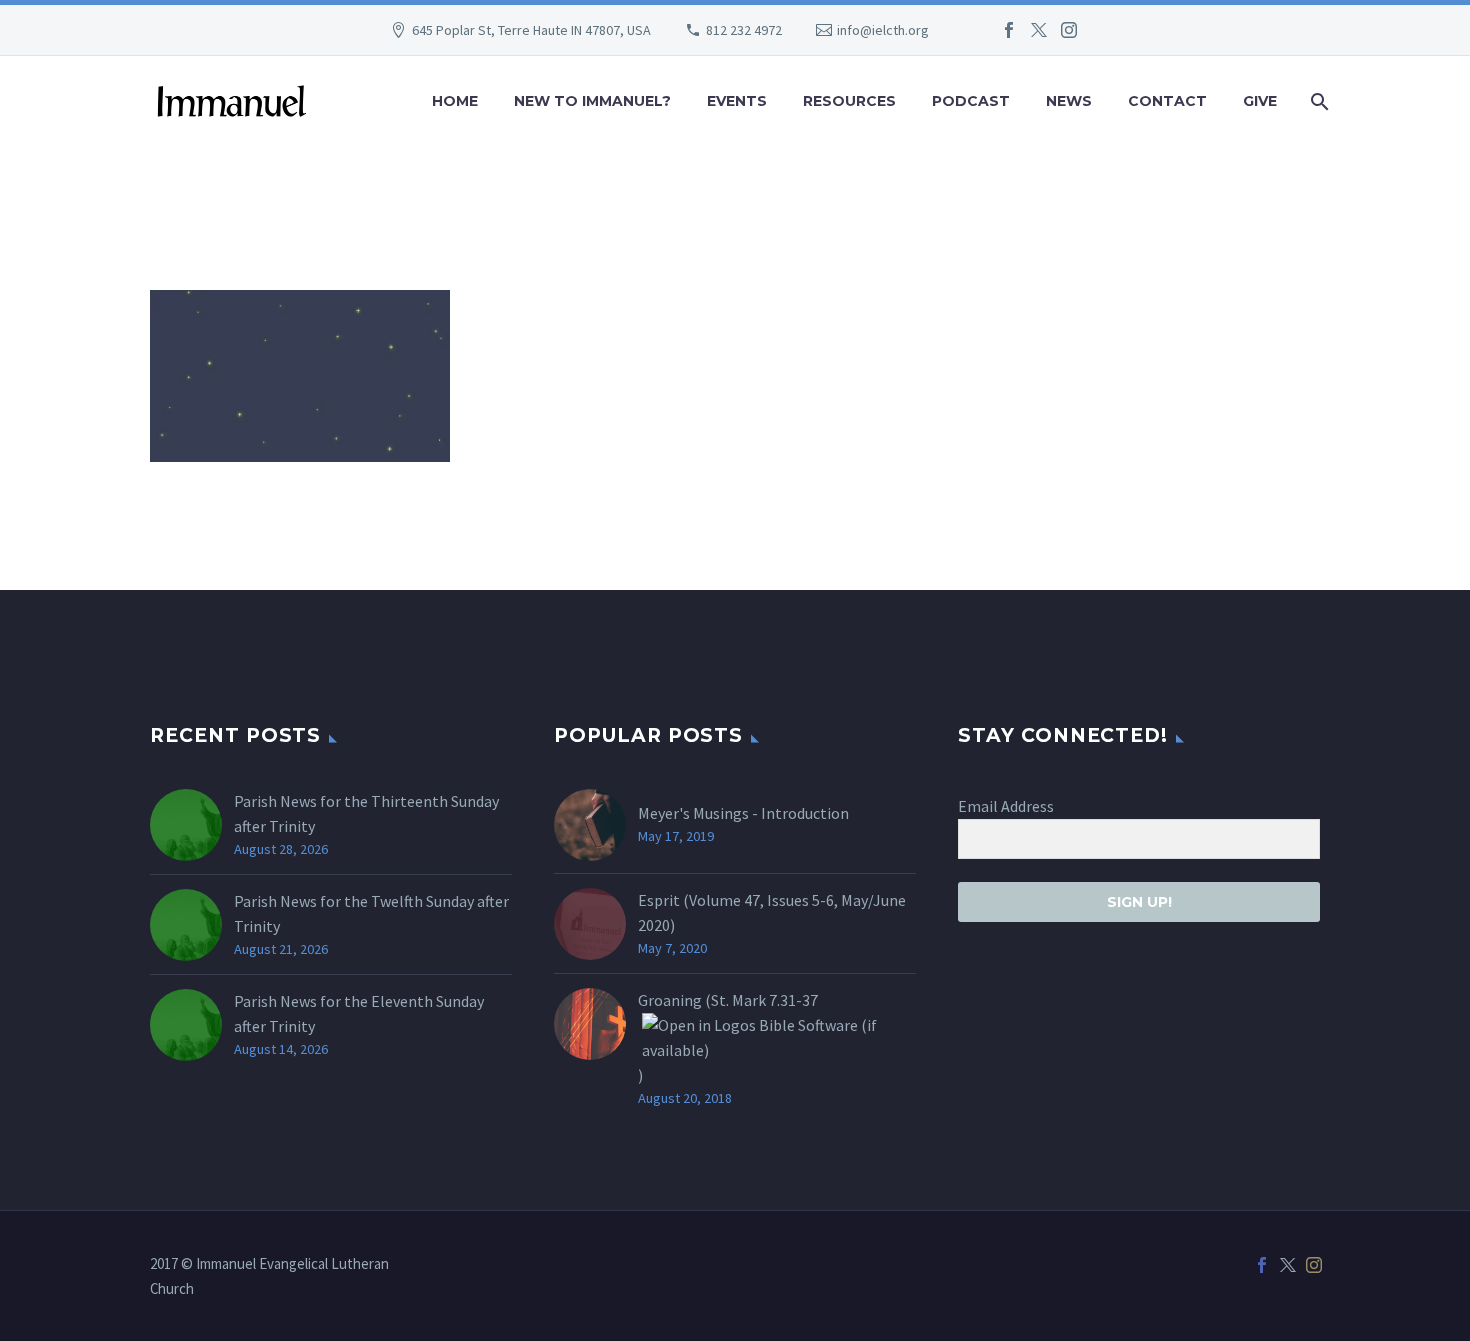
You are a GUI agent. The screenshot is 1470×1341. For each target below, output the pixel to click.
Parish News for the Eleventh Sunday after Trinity (359, 1013)
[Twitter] (1039, 30)
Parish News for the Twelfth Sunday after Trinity (371, 913)
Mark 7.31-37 (775, 1000)
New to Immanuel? (592, 101)
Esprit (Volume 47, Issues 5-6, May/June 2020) (772, 912)
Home (455, 101)
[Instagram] (1069, 30)
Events (737, 101)
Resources (849, 101)
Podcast (971, 101)
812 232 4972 (744, 30)
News (1069, 101)
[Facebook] (1009, 30)
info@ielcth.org (883, 30)
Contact (1167, 101)
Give (1260, 101)
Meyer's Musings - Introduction (743, 813)
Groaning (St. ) (728, 1037)
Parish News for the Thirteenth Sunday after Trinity (366, 813)
